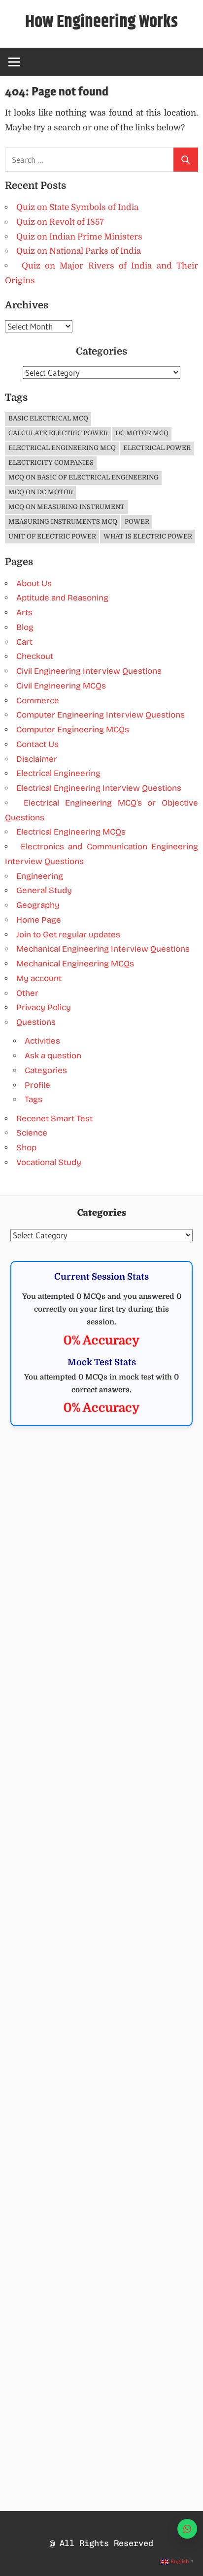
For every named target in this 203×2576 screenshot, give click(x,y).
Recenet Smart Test (54, 1119)
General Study (44, 890)
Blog (25, 627)
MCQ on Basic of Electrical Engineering (84, 477)
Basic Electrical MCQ (48, 418)
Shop (26, 1148)
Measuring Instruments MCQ (63, 522)
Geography (38, 905)
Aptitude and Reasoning (62, 598)
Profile (37, 1085)
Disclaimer (37, 759)
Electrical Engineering (58, 773)
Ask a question (53, 1056)
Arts (24, 613)
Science (32, 1133)
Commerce (38, 701)
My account (39, 978)
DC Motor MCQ (142, 433)
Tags (34, 1099)
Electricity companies (51, 463)
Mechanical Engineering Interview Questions (103, 949)
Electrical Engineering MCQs (71, 832)
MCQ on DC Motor (41, 492)
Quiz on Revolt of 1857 (60, 222)
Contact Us (37, 744)
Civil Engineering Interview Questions (89, 671)
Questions (36, 1022)
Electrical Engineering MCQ (62, 448)
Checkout (35, 656)
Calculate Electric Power (58, 433)
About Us (34, 584)
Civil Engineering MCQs (61, 686)
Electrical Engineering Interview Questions (99, 788)
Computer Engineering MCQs (73, 730)
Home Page (39, 920)
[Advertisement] (101, 1550)
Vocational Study (49, 1162)
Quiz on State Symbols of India (77, 207)
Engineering (40, 876)
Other (27, 993)
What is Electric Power (148, 536)
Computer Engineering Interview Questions (101, 715)
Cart (24, 642)
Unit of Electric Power (52, 536)
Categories (46, 1070)
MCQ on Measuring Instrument (67, 507)
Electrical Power (157, 448)
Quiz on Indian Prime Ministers (79, 237)
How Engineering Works (101, 22)
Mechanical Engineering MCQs (75, 964)
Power (137, 522)
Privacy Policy (44, 1007)
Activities (42, 1041)
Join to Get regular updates (68, 935)
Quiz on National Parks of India (79, 251)
